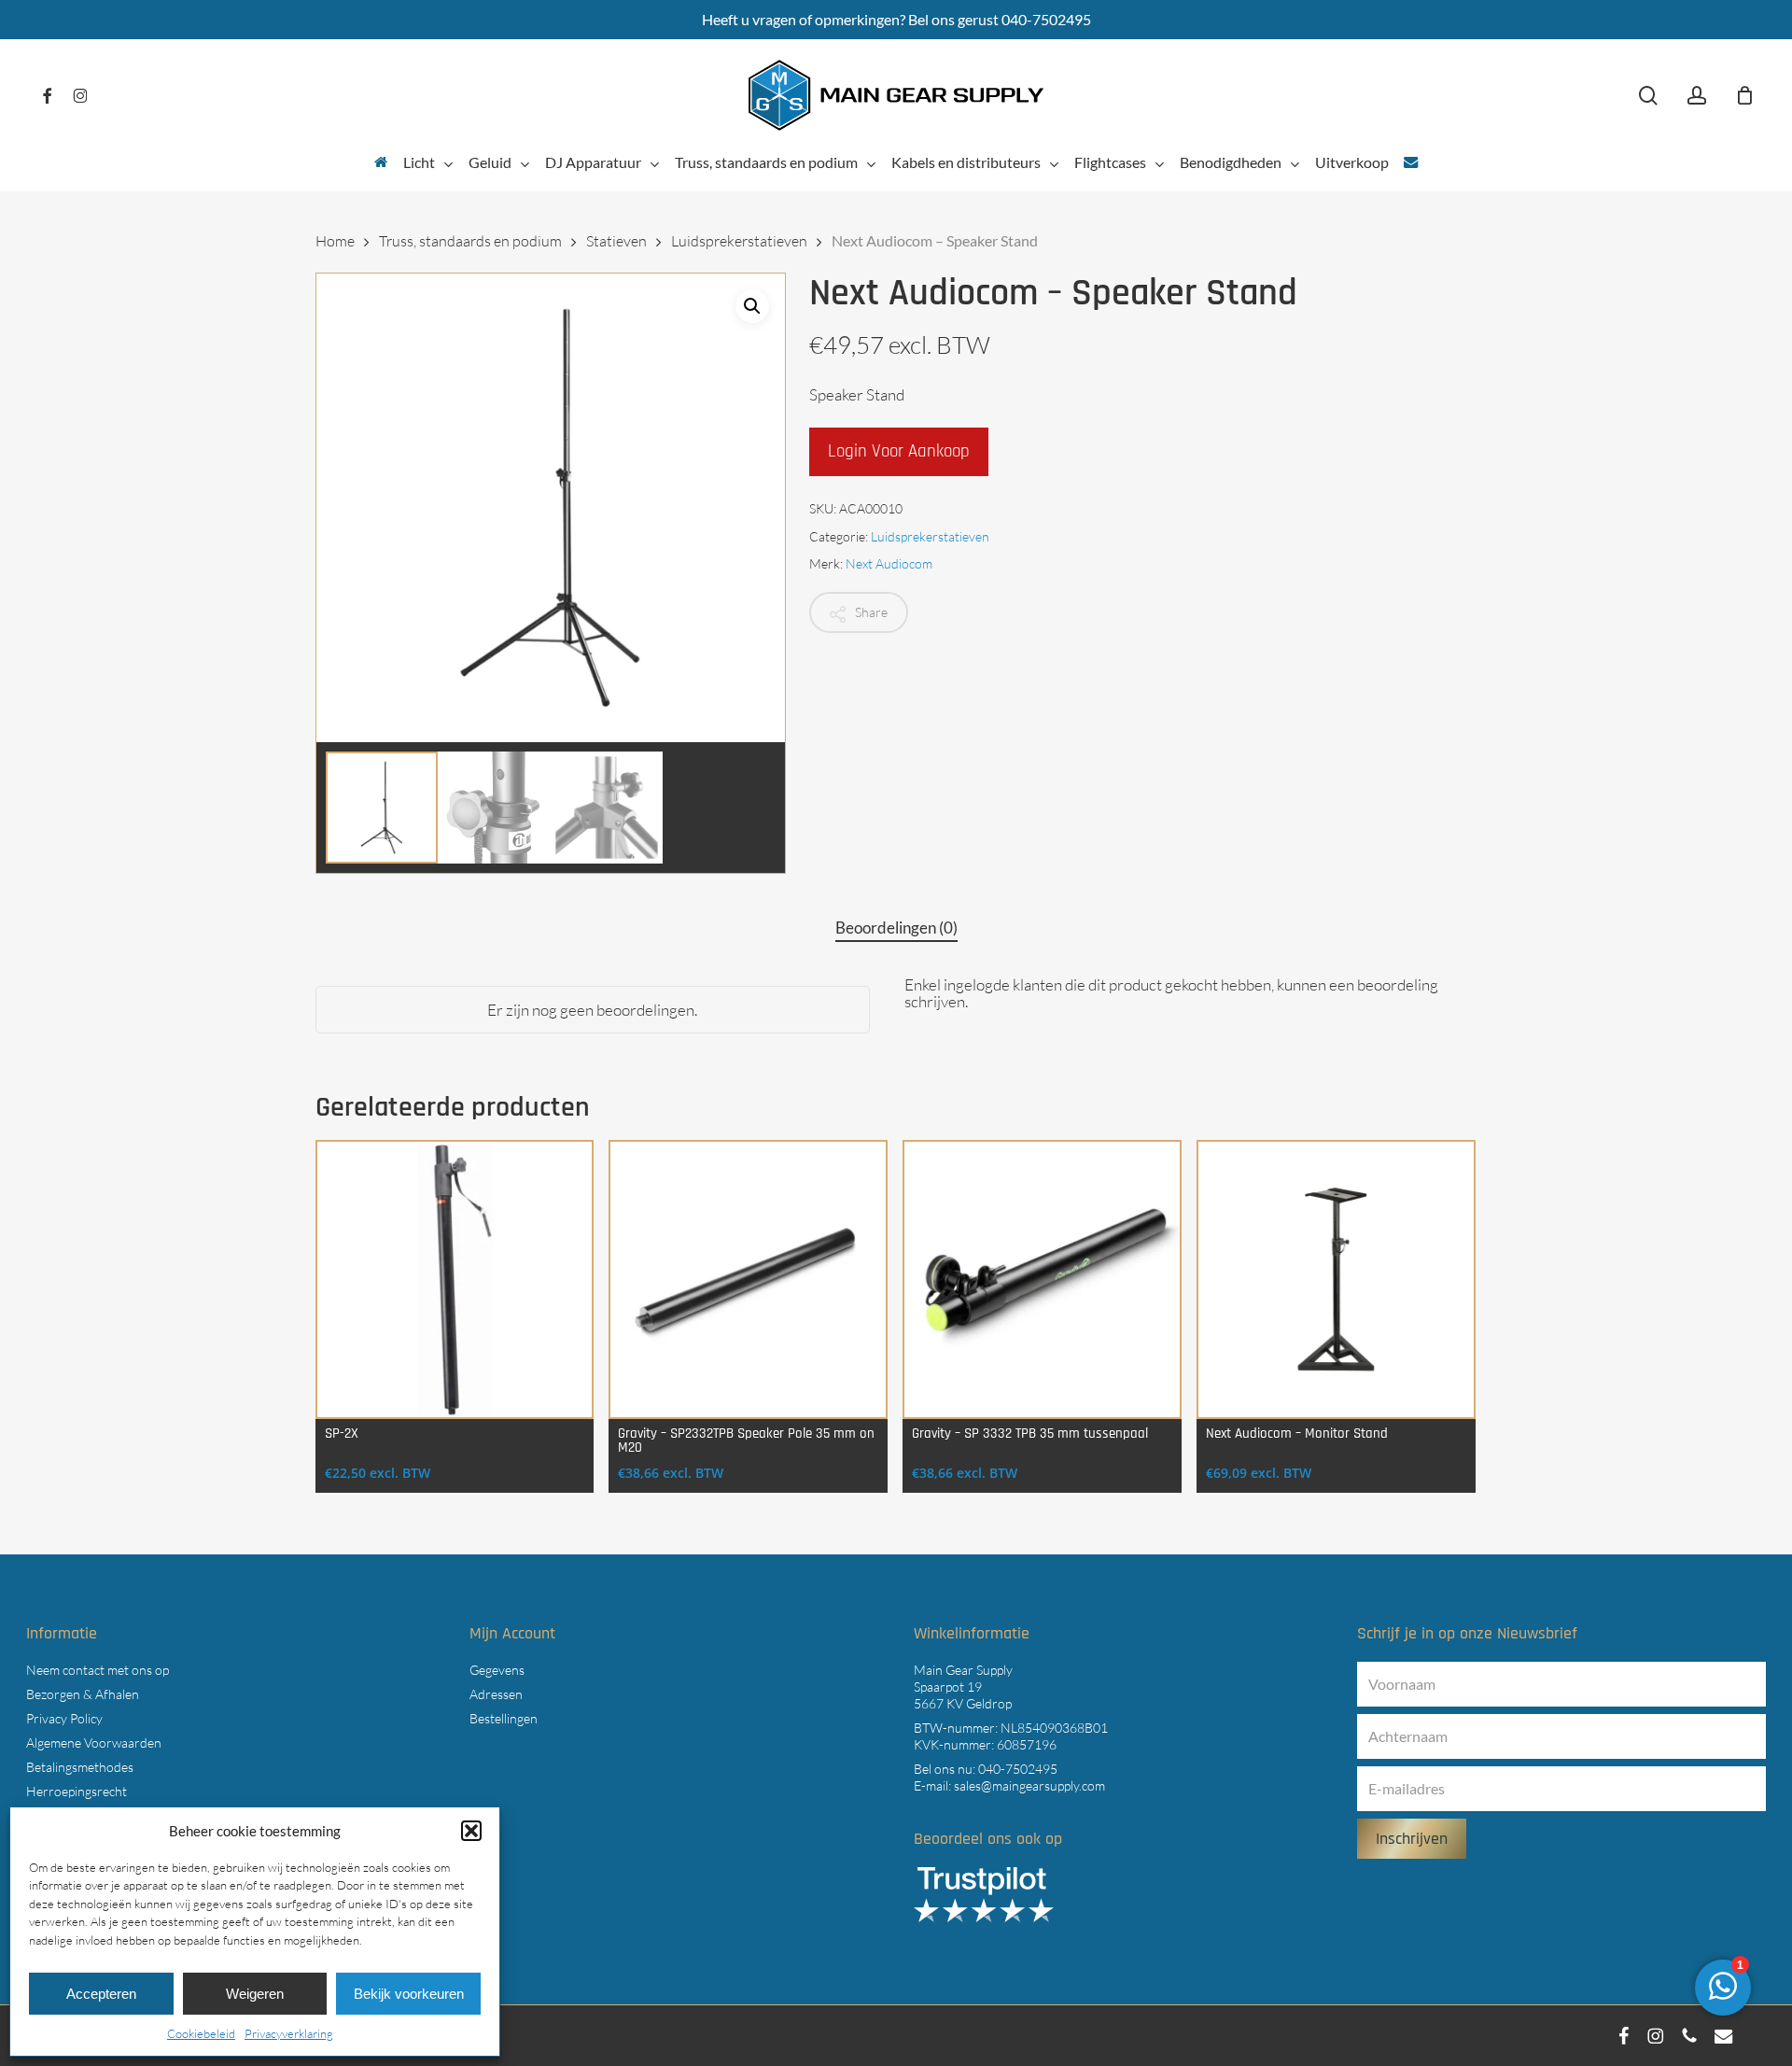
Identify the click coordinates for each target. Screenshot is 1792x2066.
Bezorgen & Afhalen (83, 1694)
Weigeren (255, 1994)
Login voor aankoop (899, 451)
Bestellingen (504, 1718)
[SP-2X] (455, 1279)
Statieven (616, 241)
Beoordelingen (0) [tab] (896, 928)
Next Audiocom (889, 563)
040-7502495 (1018, 1769)
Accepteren (101, 1994)
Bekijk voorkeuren (409, 1994)
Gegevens (497, 1670)
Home (335, 241)
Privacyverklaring (289, 2033)
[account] (1697, 96)
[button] (471, 1831)
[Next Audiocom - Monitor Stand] (1336, 1279)
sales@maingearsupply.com (1029, 1785)
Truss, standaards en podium (470, 241)
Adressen (496, 1694)
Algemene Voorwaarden (94, 1743)
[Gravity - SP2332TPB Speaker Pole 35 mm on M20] (748, 1279)
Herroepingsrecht (77, 1791)
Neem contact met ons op (98, 1670)
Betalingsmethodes (80, 1767)
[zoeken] (1648, 96)
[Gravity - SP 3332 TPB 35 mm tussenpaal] (1042, 1279)
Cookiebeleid (201, 2033)
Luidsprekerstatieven (739, 241)
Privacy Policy (64, 1718)
